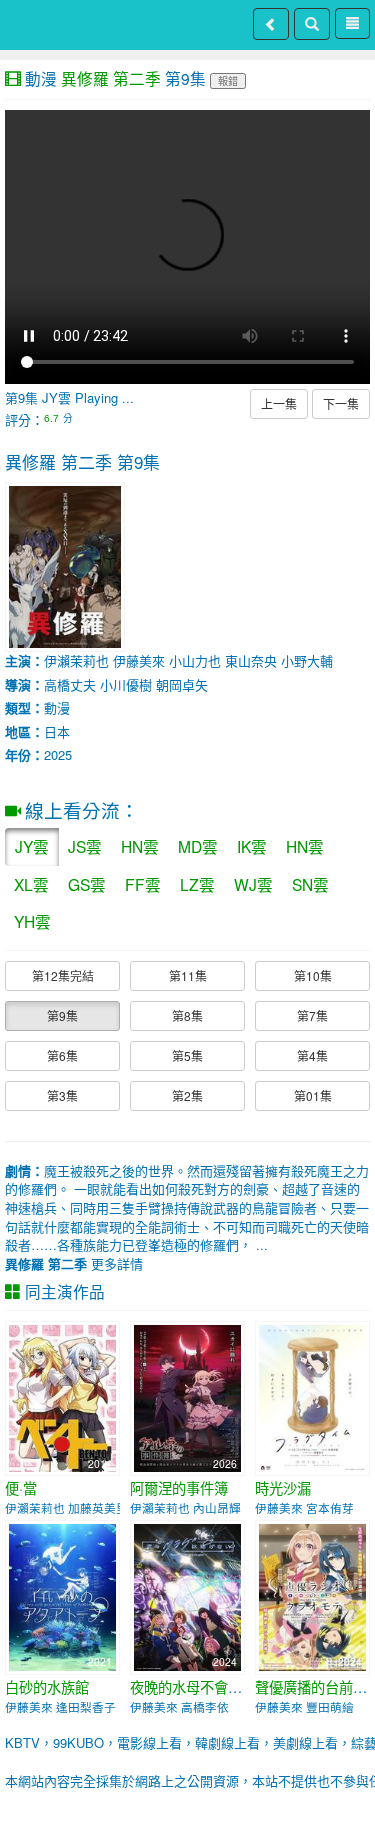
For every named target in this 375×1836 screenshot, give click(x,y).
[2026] (187, 1396)
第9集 (62, 1015)
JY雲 (32, 846)
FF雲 (143, 884)
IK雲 (252, 846)
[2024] (187, 1595)
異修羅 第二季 (111, 78)
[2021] (62, 1595)
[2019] (312, 1396)
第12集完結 (63, 975)
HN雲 (140, 846)
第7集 (312, 1015)
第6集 (62, 1055)
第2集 (187, 1095)
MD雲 (198, 846)
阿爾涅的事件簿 (179, 1488)
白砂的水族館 (47, 1687)
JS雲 (85, 846)
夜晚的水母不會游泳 (193, 1687)
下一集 (341, 403)
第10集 (313, 975)
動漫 (41, 78)
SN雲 (310, 884)
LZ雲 (197, 884)
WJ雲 (253, 884)
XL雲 (31, 884)
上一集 (279, 403)
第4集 (312, 1055)
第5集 (187, 1055)
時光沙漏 (283, 1488)
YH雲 (32, 921)
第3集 (62, 1095)
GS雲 (87, 884)
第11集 (188, 975)
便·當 (21, 1488)
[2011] (62, 1396)
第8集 (187, 1015)
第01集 (313, 1095)
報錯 (228, 80)
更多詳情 (74, 1263)
